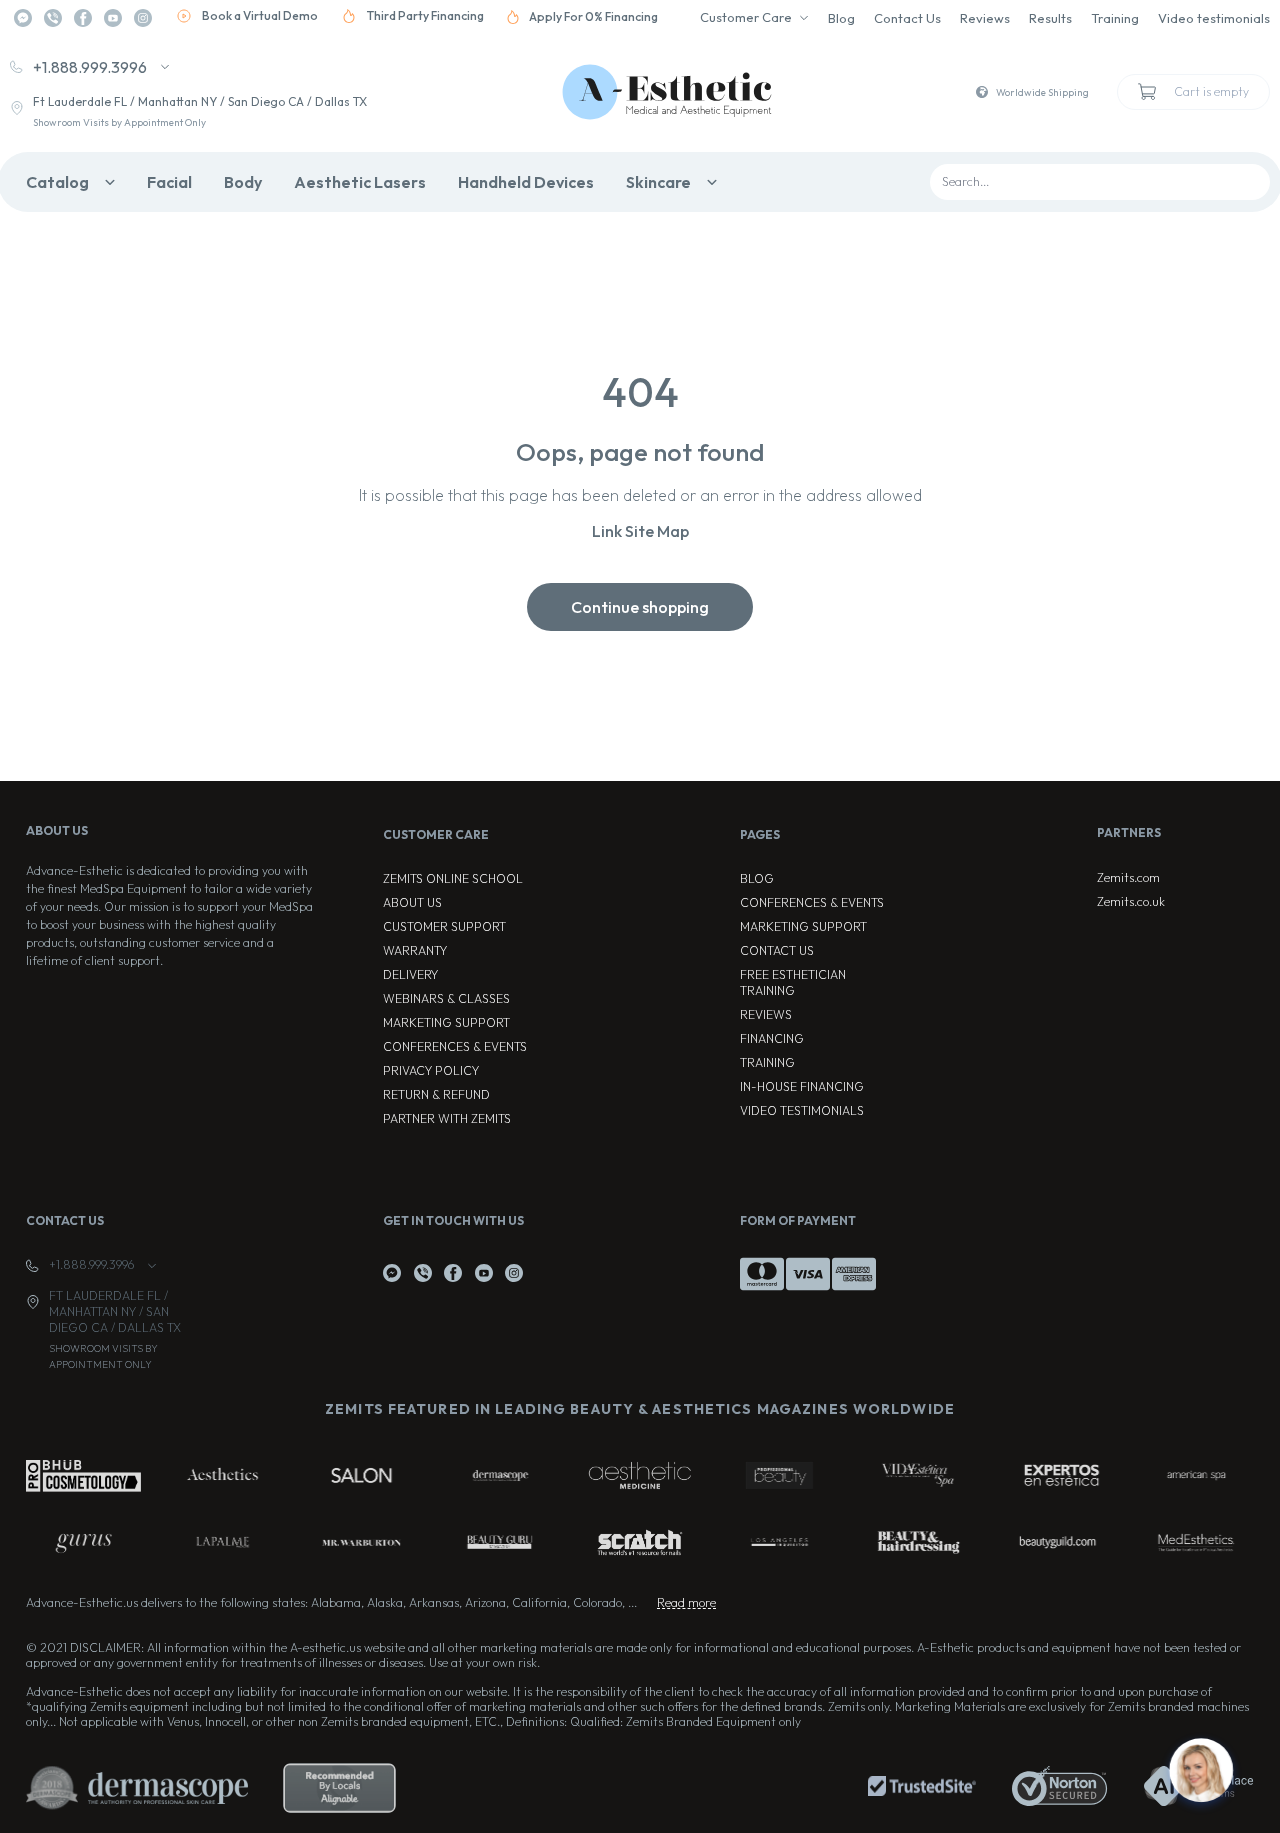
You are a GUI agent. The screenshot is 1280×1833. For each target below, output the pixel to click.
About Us (412, 902)
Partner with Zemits (447, 1118)
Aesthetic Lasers (360, 182)
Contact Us (907, 18)
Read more (686, 1602)
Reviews (985, 18)
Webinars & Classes (446, 998)
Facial (169, 182)
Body (243, 182)
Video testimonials (1214, 18)
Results (1050, 18)
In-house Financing (802, 1086)
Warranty (415, 950)
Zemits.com (1128, 877)
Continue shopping (640, 607)
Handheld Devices (526, 182)
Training (1115, 18)
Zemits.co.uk (1131, 901)
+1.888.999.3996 (90, 67)
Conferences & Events (455, 1046)
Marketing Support (446, 1022)
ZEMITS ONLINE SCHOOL (453, 878)
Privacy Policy (431, 1070)
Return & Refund (436, 1094)
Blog (841, 18)
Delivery (410, 974)
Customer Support (444, 926)
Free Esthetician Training (793, 982)
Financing (772, 1038)
